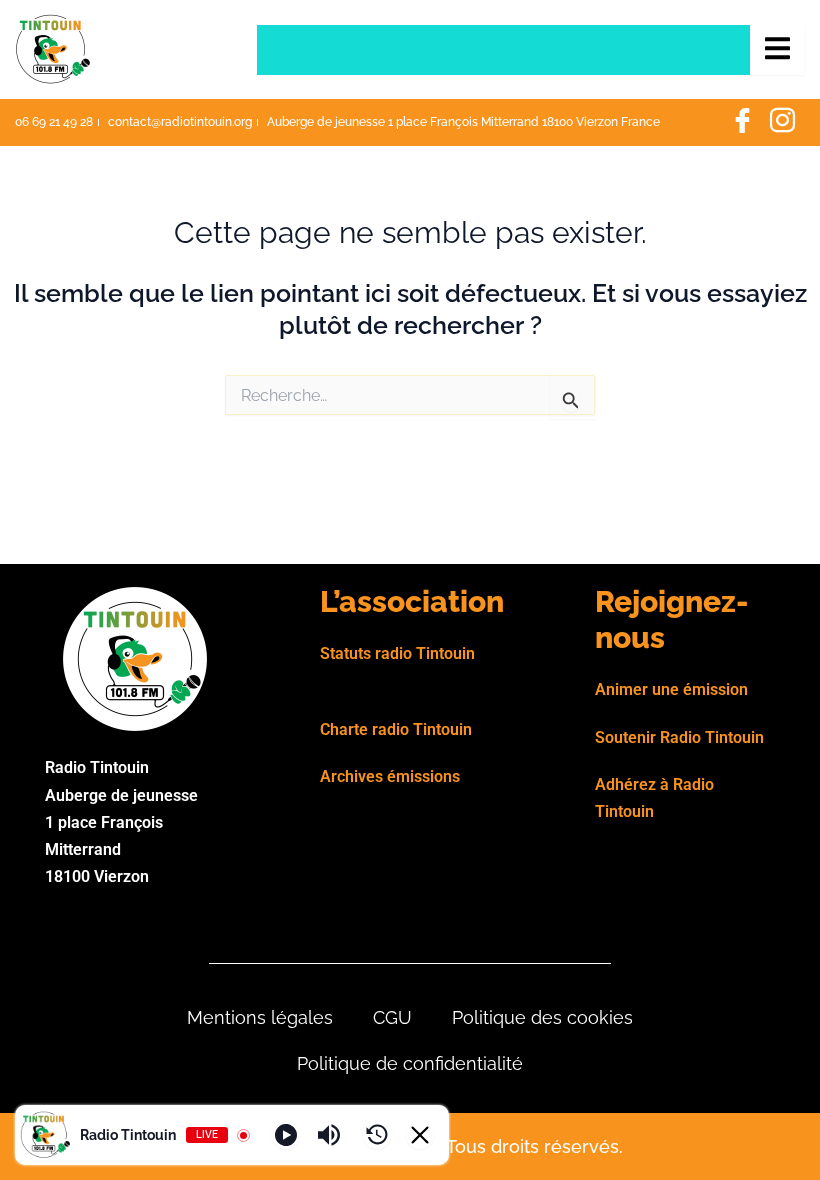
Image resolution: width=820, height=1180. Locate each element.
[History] (377, 1135)
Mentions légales (260, 1017)
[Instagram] (782, 123)
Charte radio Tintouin (396, 729)
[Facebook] (742, 123)
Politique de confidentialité (410, 1063)
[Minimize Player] (420, 1135)
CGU (392, 1017)
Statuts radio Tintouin (397, 653)
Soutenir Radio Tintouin (679, 737)
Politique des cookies (542, 1017)
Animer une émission (671, 689)
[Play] (286, 1135)
